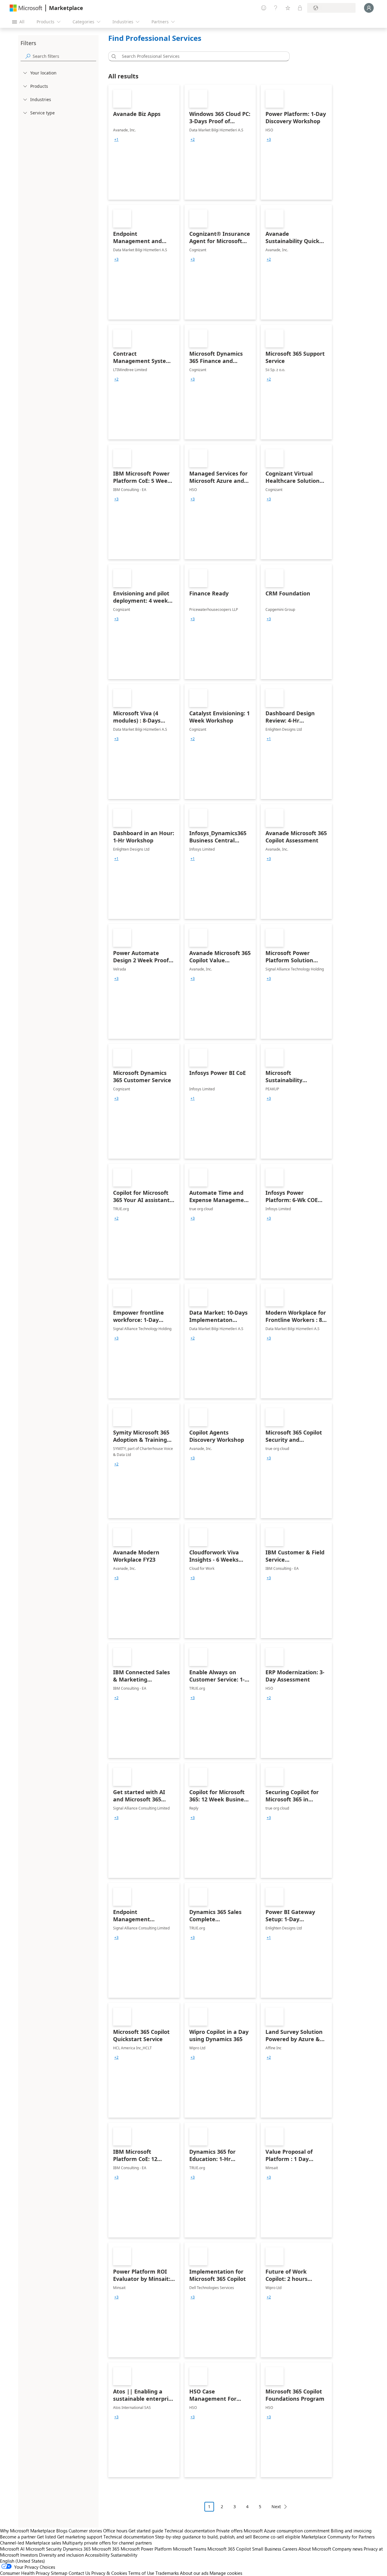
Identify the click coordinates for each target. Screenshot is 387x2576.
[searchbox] (64, 56)
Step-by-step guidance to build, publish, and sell (203, 2537)
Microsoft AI (12, 2549)
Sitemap (59, 2573)
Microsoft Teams (190, 2549)
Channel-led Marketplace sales (31, 2543)
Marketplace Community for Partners (338, 2537)
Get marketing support (80, 2537)
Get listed (46, 2537)
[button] (113, 56)
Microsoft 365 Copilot (229, 2549)
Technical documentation (190, 2531)
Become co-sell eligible (277, 2537)
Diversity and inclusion (61, 2555)
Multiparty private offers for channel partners (107, 2543)
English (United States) (23, 2561)
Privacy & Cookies (109, 2573)
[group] (116, 140)
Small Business (267, 2549)
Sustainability (124, 2555)
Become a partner (18, 2537)
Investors (29, 2555)
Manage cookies (226, 2573)
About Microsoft (315, 2549)
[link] (144, 142)
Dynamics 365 (77, 2549)
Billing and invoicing (351, 2531)
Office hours (115, 2531)
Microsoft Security (44, 2549)
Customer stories (85, 2531)
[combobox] (201, 56)
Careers (290, 2549)
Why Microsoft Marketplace (28, 2531)
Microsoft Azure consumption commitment (287, 2531)
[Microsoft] (26, 8)
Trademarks (167, 2573)
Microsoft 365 (106, 2549)
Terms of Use (141, 2573)
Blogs (62, 2531)
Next (276, 2507)
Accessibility (97, 2555)
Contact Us (79, 2573)
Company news (347, 2549)
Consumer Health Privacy (25, 2573)
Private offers (229, 2531)
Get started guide (146, 2531)
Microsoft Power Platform (146, 2549)
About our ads (194, 2573)
